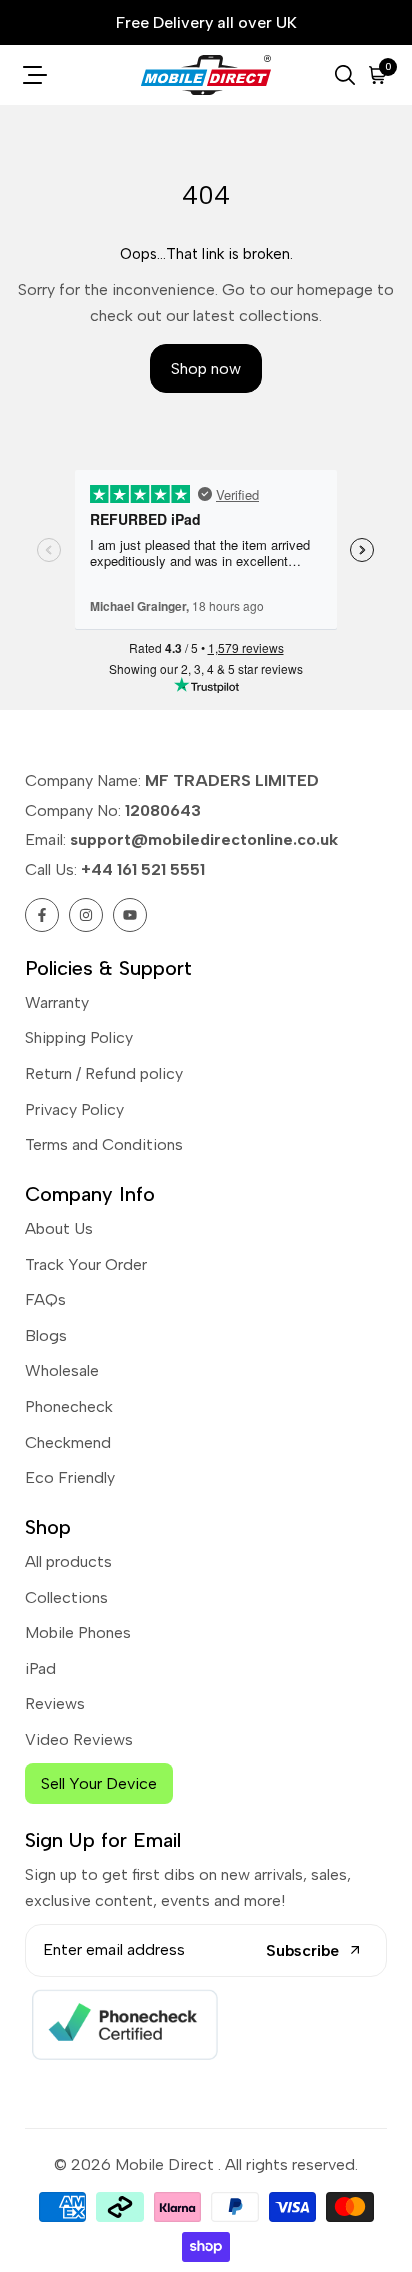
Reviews (55, 1703)
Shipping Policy (79, 1037)
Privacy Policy (74, 1109)
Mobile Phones (78, 1632)
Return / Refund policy (104, 1073)
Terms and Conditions (104, 1144)
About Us (59, 1228)
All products (68, 1561)
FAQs (45, 1299)
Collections (66, 1597)
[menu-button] (35, 75)
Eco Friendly (70, 1477)
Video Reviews (79, 1739)
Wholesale (62, 1370)
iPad (40, 1668)
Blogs (46, 1335)
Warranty (57, 1002)
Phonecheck (69, 1406)
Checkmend (68, 1442)
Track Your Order (86, 1264)
